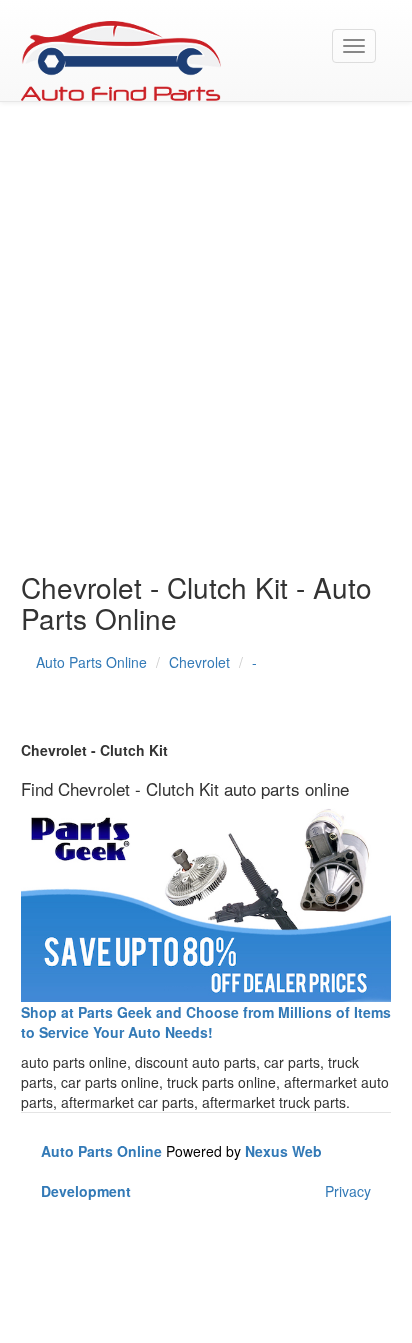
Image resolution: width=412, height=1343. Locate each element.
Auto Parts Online (91, 662)
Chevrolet (199, 662)
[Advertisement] (206, 346)
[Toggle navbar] (354, 46)
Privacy (348, 1191)
